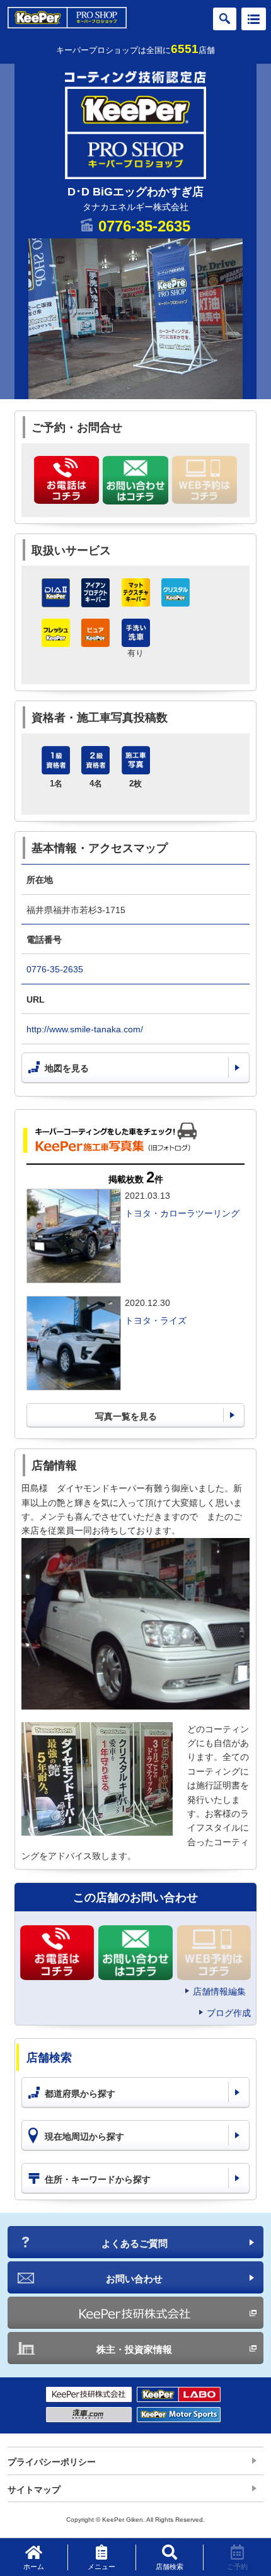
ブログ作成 (229, 2013)
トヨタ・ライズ (156, 1320)
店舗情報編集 (219, 1991)
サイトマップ (34, 2490)
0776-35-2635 (144, 226)
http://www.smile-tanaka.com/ (85, 1029)
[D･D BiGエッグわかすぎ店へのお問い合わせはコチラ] (135, 480)
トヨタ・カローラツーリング (182, 1213)
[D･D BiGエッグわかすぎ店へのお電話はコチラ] (66, 480)
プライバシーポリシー (52, 2462)
